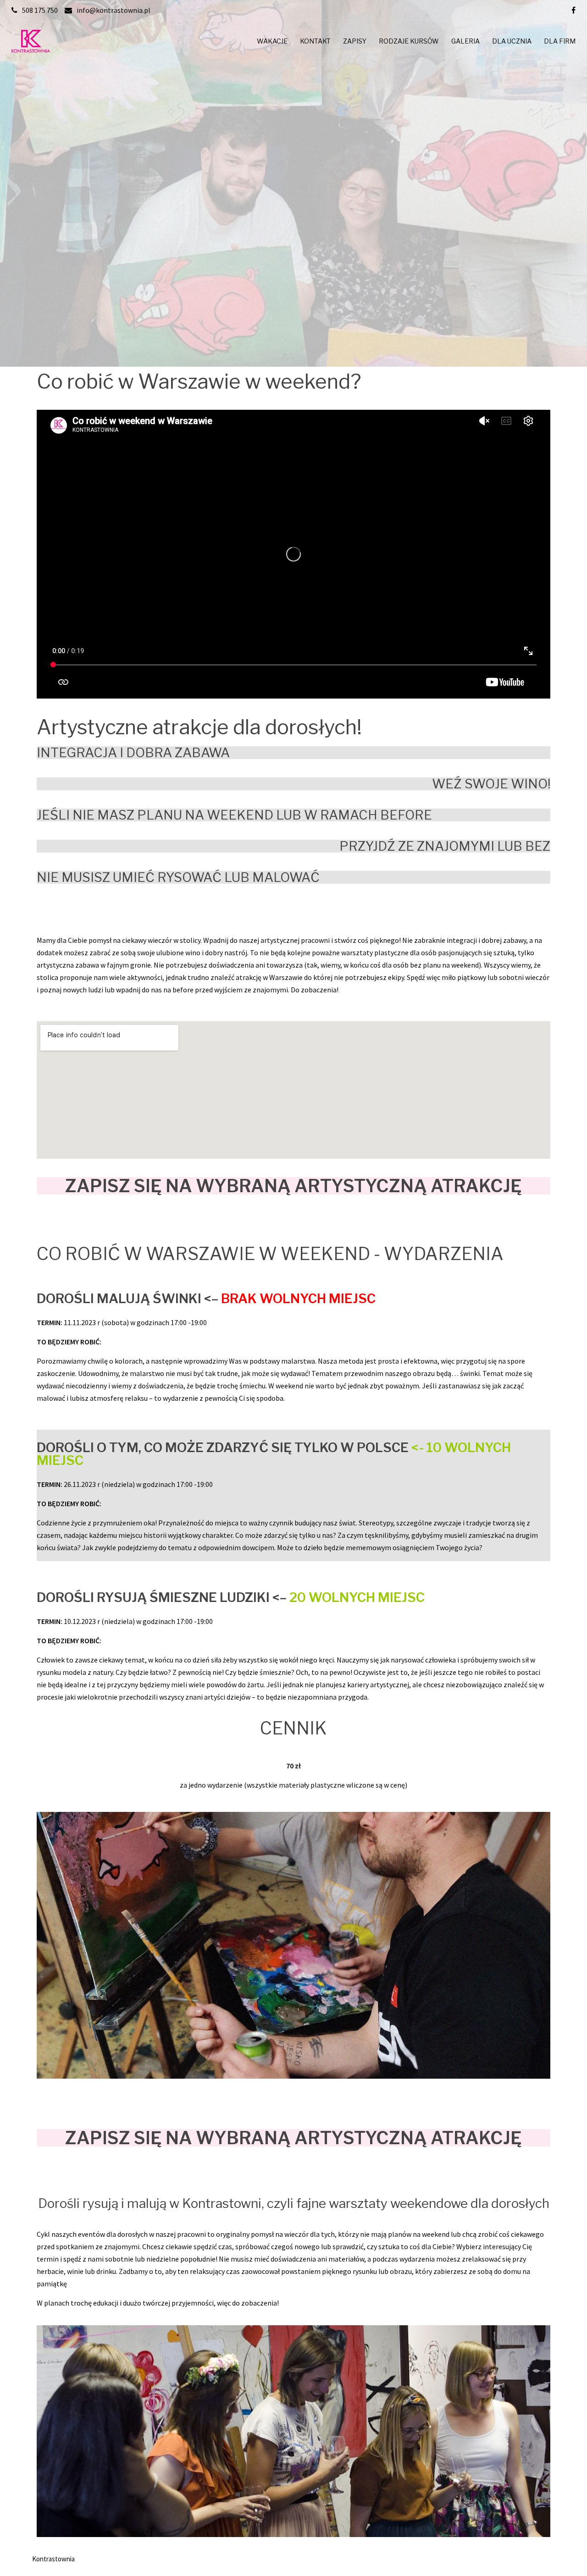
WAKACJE (272, 41)
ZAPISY (355, 41)
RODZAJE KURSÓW (409, 41)
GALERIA (465, 41)
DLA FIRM (560, 41)
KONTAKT (315, 41)
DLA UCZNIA (512, 41)
